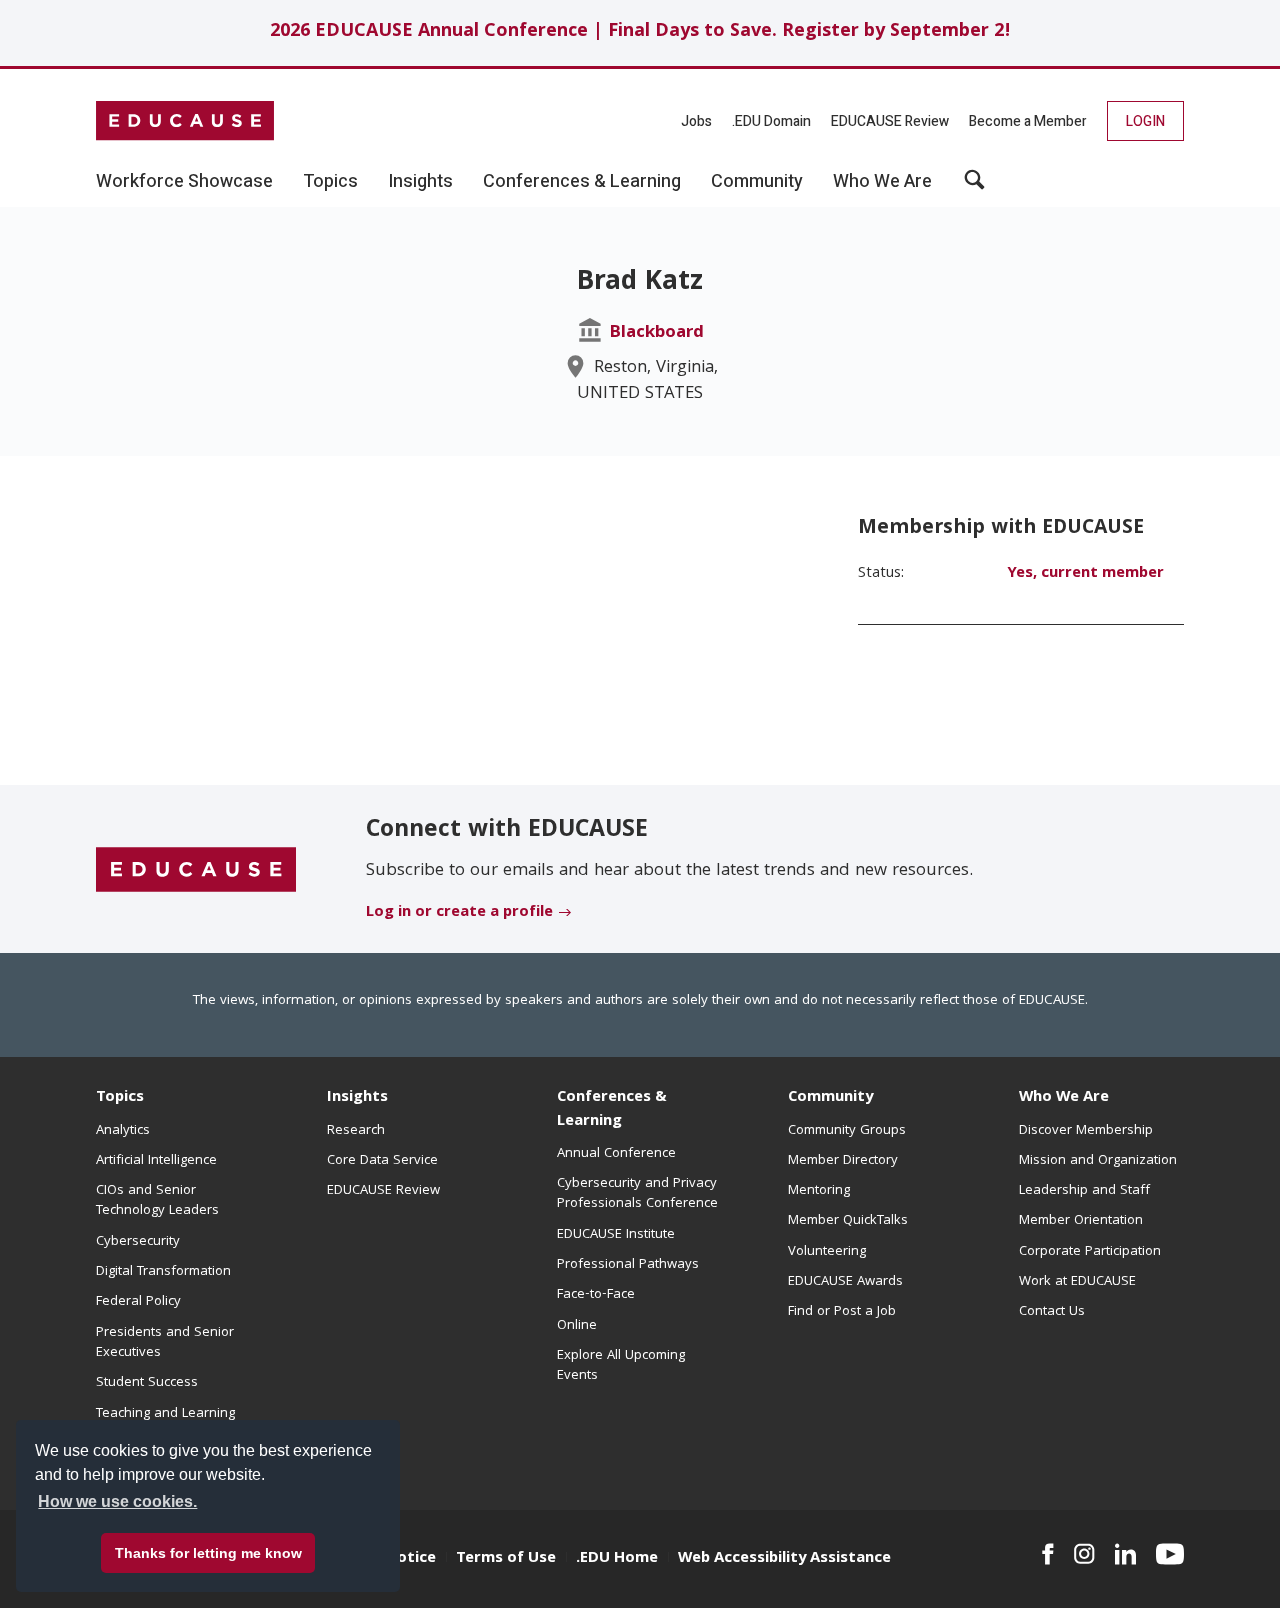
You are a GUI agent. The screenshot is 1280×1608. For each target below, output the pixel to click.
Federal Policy (138, 1302)
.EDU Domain (771, 121)
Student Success (147, 1383)
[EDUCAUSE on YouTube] (1170, 1554)
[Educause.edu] (196, 870)
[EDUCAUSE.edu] (185, 121)
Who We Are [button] (882, 182)
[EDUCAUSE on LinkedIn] (1126, 1554)
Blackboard (656, 333)
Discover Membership (1086, 1131)
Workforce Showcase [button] (184, 182)
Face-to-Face (596, 1295)
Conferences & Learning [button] (582, 182)
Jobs (696, 121)
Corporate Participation (1090, 1252)
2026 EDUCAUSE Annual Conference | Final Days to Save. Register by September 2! (640, 32)
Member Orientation (1081, 1221)
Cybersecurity (138, 1242)
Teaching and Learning (165, 1414)
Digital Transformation (163, 1272)
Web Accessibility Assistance (784, 1559)
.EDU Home (617, 1559)
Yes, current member (1085, 574)
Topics (120, 1098)
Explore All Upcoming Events (621, 1366)
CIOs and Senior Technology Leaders (157, 1201)
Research (356, 1131)
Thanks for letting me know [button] (208, 1553)
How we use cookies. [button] (117, 1501)
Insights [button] (420, 182)
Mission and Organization (1098, 1161)
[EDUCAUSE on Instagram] (1084, 1554)
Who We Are (1064, 1098)
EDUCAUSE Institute (616, 1235)
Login (1145, 121)
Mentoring (819, 1191)
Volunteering (827, 1252)
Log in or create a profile (459, 913)
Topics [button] (330, 182)
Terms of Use (506, 1559)
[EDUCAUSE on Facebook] (1047, 1554)
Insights (357, 1098)
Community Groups (847, 1131)
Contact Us (1052, 1312)
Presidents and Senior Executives (165, 1343)
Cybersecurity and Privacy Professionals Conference (637, 1194)
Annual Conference (616, 1154)
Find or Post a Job (842, 1312)
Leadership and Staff (1084, 1191)
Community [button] (757, 182)
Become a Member (1028, 121)
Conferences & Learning (612, 1109)
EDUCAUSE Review (890, 121)
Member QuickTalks (848, 1221)
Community (830, 1098)
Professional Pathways (628, 1265)
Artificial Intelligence (156, 1161)
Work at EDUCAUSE (1077, 1282)
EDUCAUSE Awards (845, 1282)
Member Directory (843, 1161)
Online (577, 1326)
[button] (974, 187)
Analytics (123, 1131)
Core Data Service (382, 1161)
